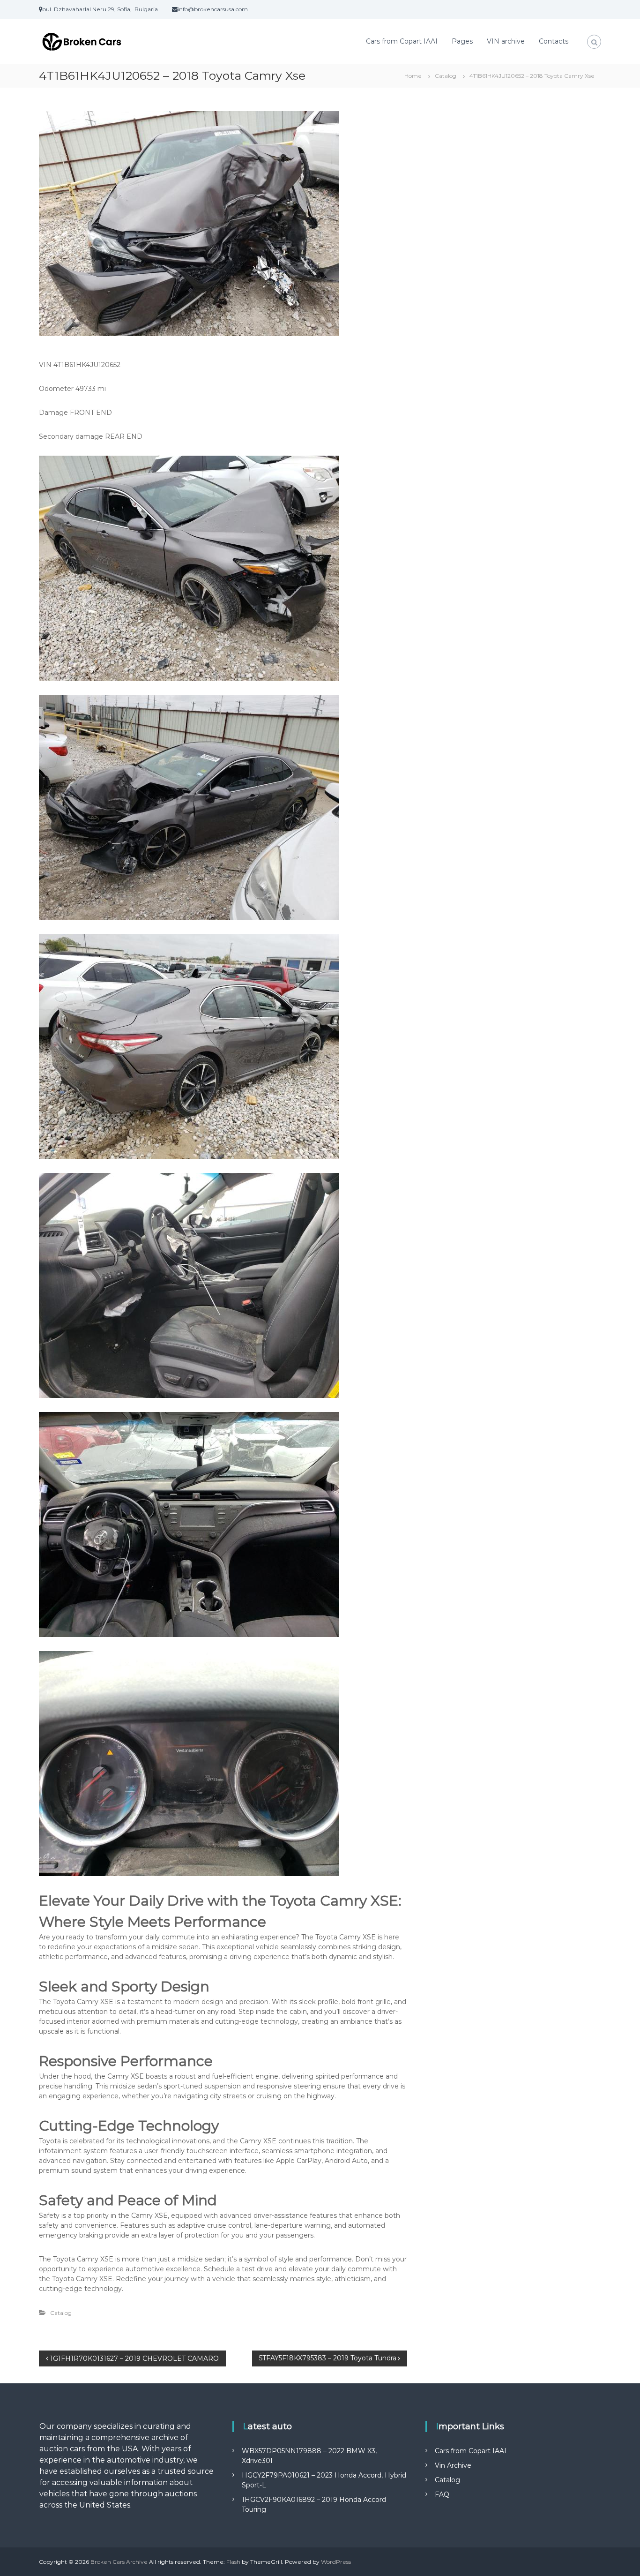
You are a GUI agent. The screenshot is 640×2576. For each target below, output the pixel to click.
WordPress (336, 2562)
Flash (233, 2562)
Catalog (446, 76)
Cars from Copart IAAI (402, 41)
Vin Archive (453, 2465)
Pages (462, 41)
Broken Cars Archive (119, 2562)
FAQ (442, 2494)
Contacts (554, 41)
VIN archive (506, 41)
